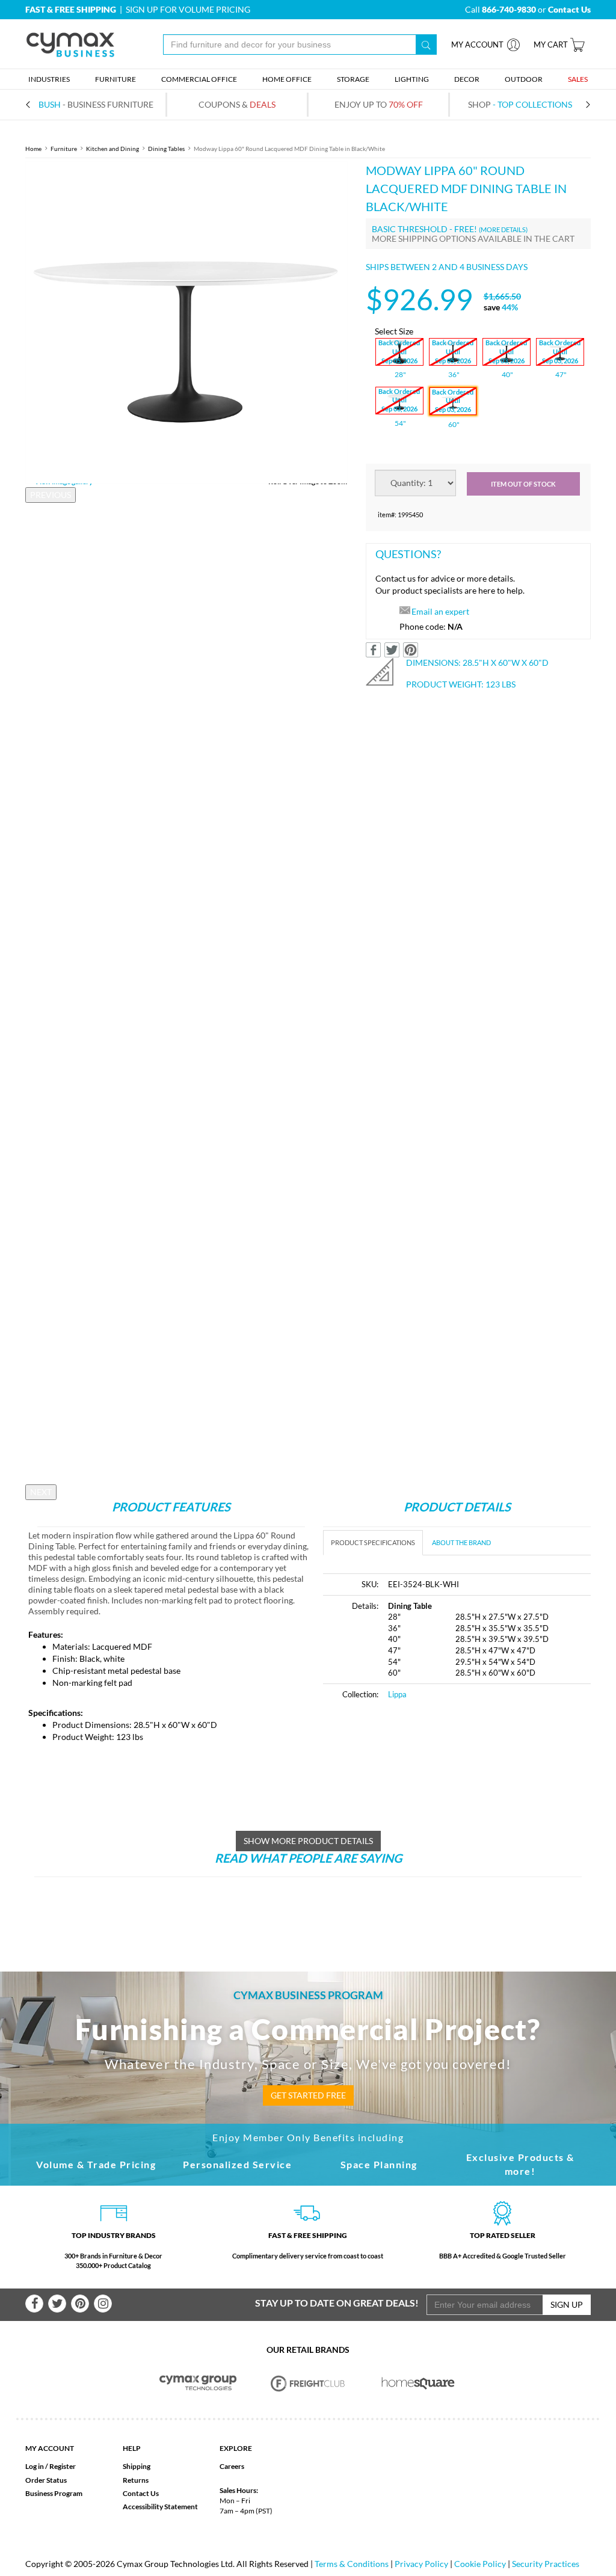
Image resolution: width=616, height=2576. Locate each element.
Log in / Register (51, 2466)
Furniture (64, 149)
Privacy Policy (421, 2564)
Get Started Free (308, 2095)
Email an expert (440, 611)
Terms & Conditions (352, 2564)
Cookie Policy (480, 2564)
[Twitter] (57, 2304)
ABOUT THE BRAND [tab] (461, 1542)
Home (33, 149)
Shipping (137, 2466)
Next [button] (41, 1492)
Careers (232, 2466)
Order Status (46, 2480)
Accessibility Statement (160, 2507)
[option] (186, 322)
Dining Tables (166, 149)
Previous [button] (51, 495)
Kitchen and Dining (112, 149)
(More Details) (503, 229)
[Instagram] (103, 2304)
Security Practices (546, 2564)
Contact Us (141, 2493)
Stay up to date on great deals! (337, 2303)
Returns (136, 2480)
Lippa (397, 1694)
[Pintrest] (80, 2304)
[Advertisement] (424, 1801)
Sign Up (567, 2304)
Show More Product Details (308, 1841)
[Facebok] (34, 2304)
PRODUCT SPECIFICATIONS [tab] (373, 1542)
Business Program (54, 2493)
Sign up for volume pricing (188, 9)
